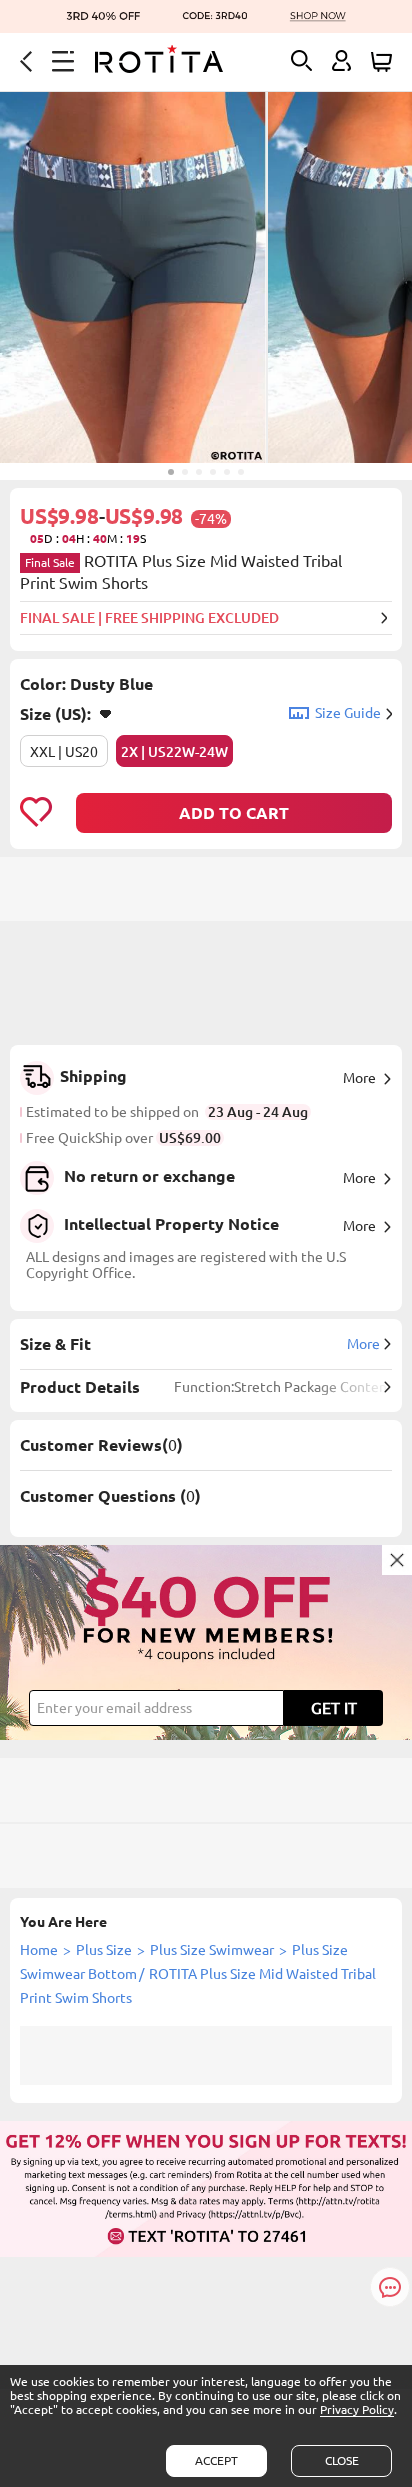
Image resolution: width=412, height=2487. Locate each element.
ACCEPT (216, 2460)
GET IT (334, 1708)
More (359, 1078)
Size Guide (348, 713)
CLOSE (342, 2460)
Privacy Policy (357, 2409)
